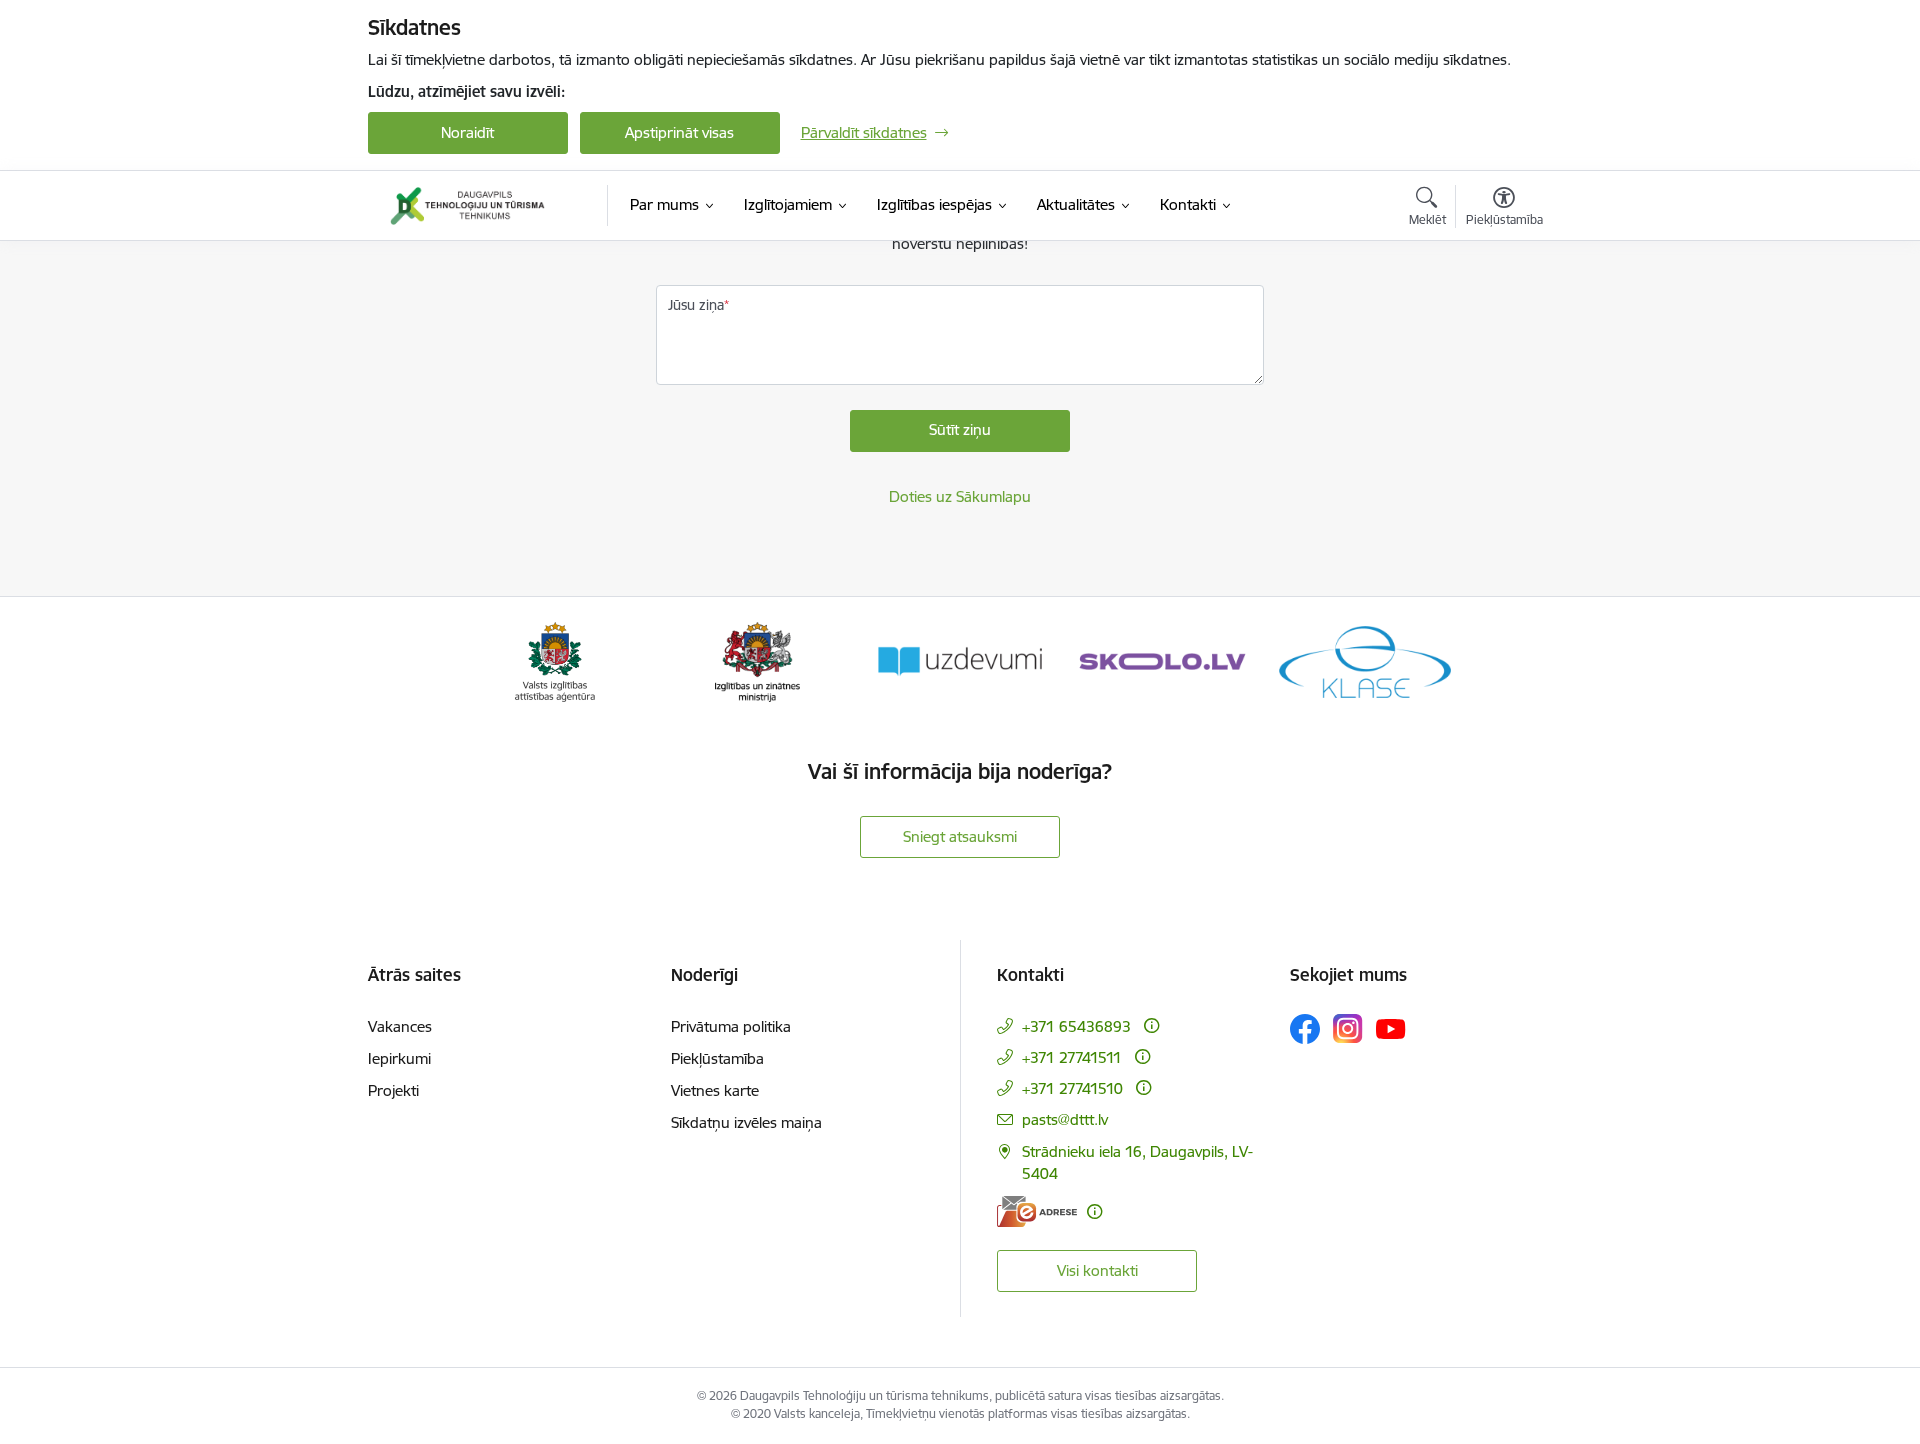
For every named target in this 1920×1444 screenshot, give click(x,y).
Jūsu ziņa (696, 305)
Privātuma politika (731, 1026)
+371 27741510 (1072, 1088)
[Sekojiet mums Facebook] (1305, 1029)
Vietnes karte (715, 1090)
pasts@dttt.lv (1065, 1119)
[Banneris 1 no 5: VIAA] (555, 660)
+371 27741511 (1072, 1057)
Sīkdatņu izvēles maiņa (746, 1122)
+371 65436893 (1076, 1026)
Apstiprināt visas (679, 132)
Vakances (400, 1026)
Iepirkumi (399, 1058)
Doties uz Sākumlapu (960, 496)
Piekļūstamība (717, 1058)
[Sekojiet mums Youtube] (1391, 1028)
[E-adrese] (1037, 1211)
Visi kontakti (1097, 1270)
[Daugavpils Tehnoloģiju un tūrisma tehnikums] (467, 206)
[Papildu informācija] (1151, 1025)
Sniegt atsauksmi (960, 836)
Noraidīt (467, 132)
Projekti (393, 1090)
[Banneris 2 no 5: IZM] (757, 660)
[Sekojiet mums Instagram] (1348, 1028)
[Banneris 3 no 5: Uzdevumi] (960, 660)
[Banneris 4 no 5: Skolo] (1162, 660)
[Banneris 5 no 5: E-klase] (1365, 660)
